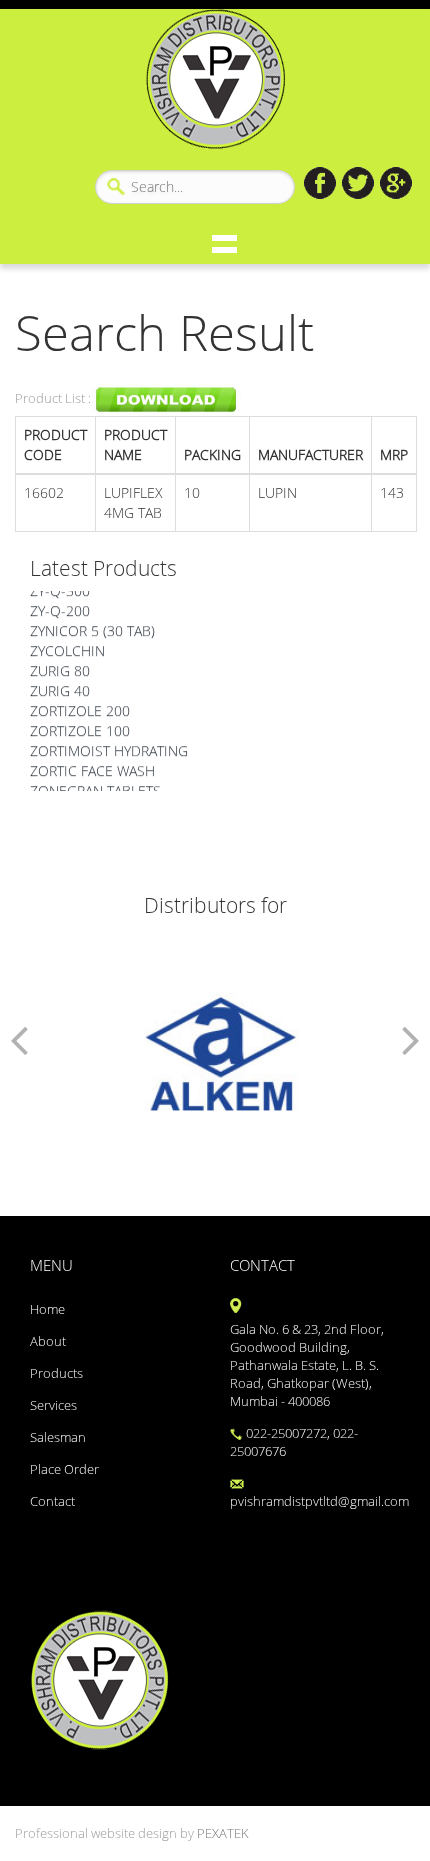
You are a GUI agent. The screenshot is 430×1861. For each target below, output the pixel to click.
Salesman (58, 1437)
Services (53, 1405)
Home (47, 1309)
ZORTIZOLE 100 (80, 727)
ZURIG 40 (60, 687)
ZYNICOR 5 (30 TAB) (92, 627)
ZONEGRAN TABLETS (95, 787)
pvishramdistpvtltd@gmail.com (315, 1501)
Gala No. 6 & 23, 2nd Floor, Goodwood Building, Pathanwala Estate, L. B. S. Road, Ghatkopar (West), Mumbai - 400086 (307, 1365)
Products (56, 1373)
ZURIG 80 (60, 667)
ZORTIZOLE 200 (80, 707)
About (48, 1341)
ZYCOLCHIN (67, 647)
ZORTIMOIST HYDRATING (109, 747)
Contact (52, 1501)
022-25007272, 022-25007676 (294, 1442)
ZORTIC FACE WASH (92, 767)
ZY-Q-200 (60, 607)
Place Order (64, 1469)
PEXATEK (223, 1833)
